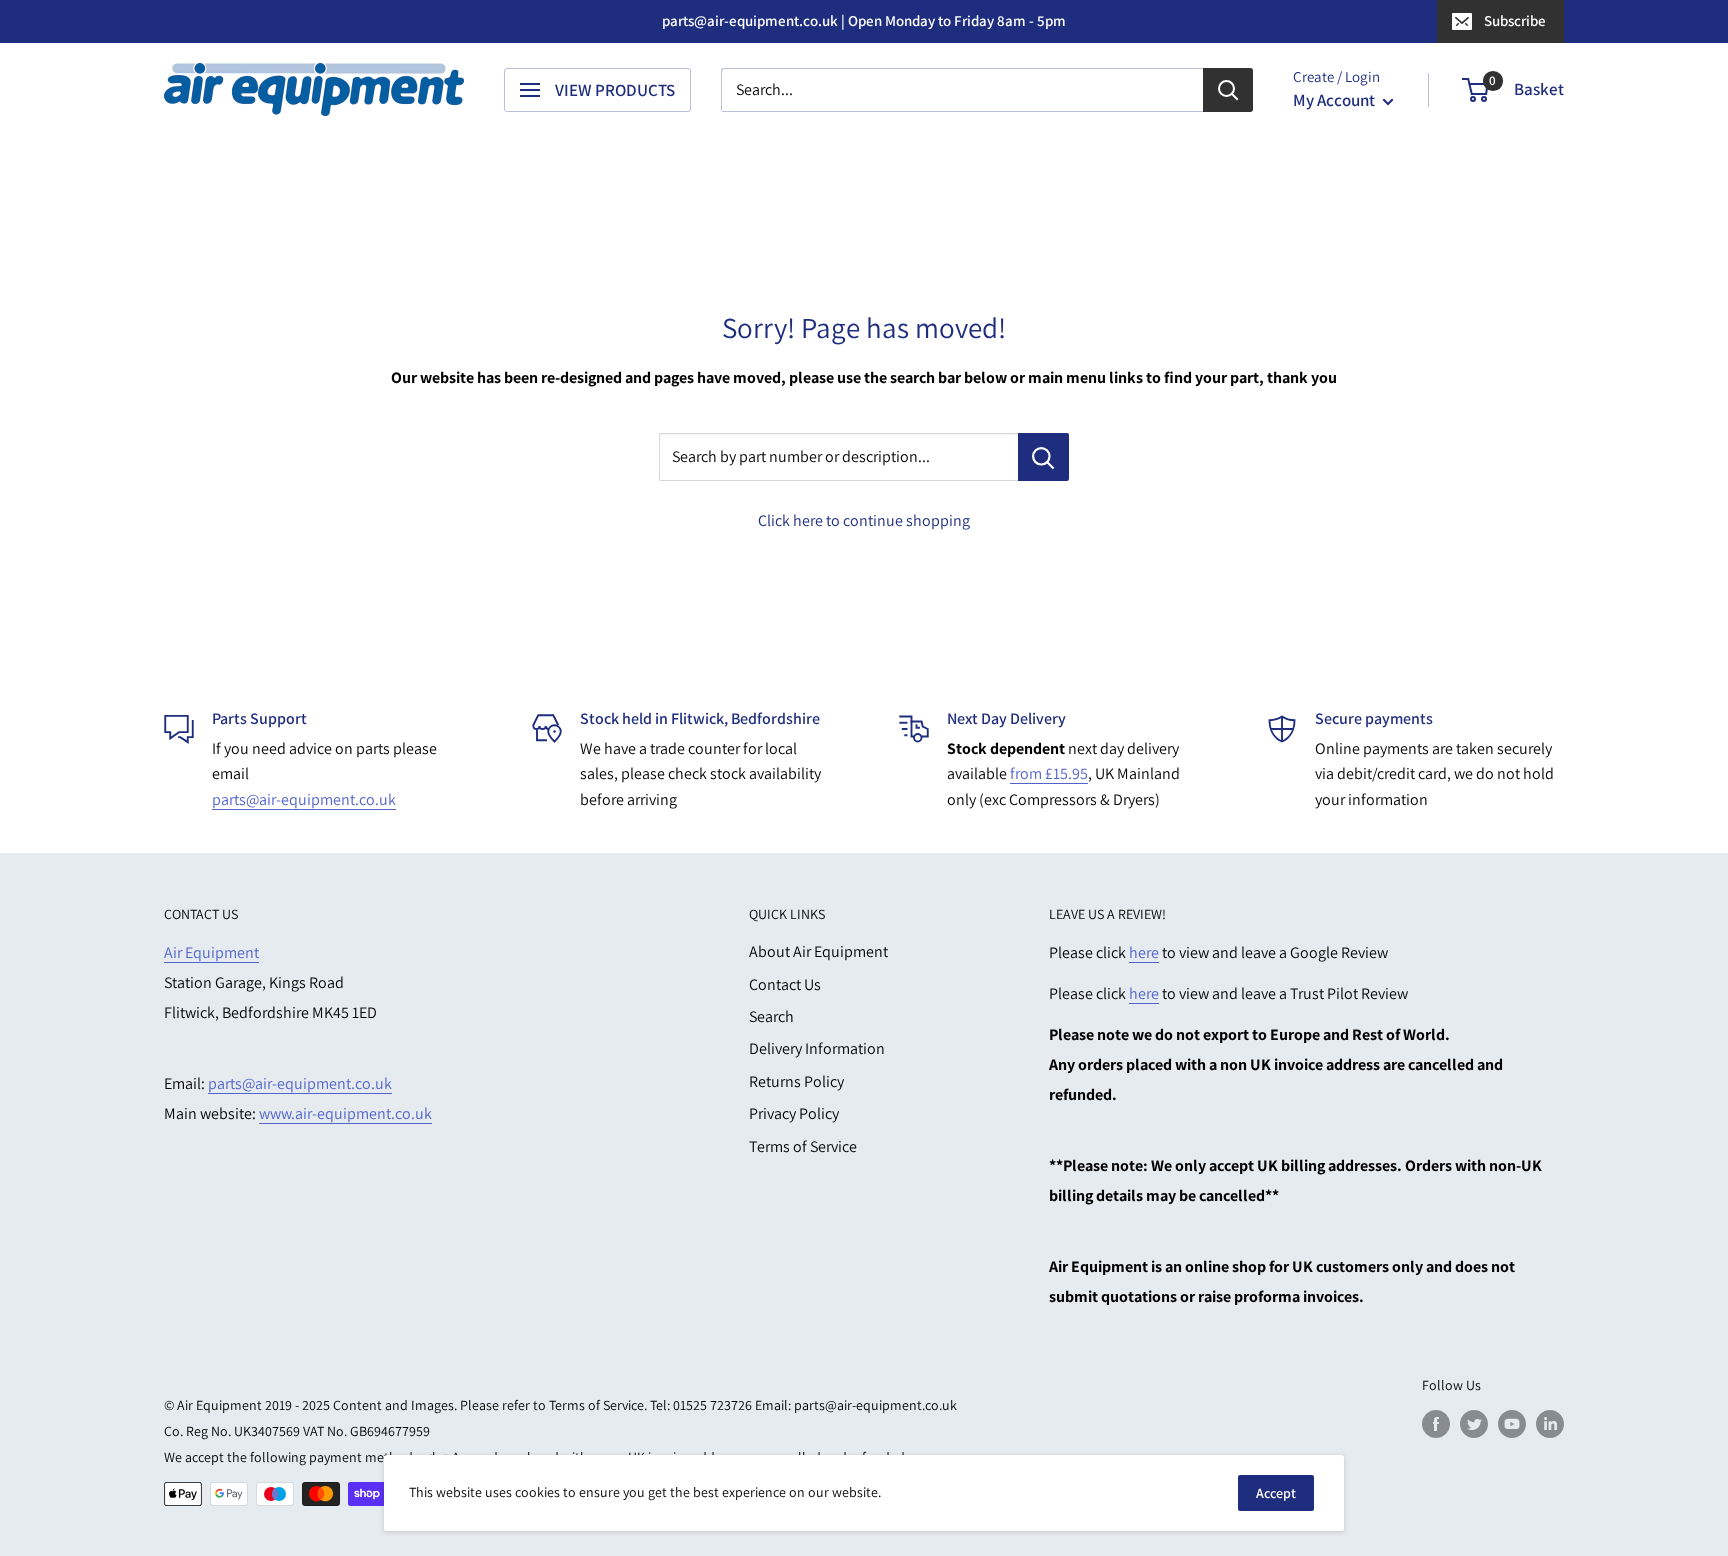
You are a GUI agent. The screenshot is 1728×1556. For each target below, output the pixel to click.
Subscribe (1515, 20)
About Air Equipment (818, 951)
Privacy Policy (794, 1113)
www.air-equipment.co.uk (345, 1113)
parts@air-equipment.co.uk (304, 799)
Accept (1276, 1493)
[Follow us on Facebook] (1436, 1423)
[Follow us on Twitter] (1474, 1423)
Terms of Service (803, 1146)
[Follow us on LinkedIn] (1550, 1423)
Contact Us (785, 984)
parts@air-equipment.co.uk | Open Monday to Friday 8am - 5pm (864, 20)
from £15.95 (1049, 773)
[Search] (1228, 90)
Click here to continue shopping (864, 520)
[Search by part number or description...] (1043, 457)
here (1144, 952)
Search (771, 1016)
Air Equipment (211, 952)
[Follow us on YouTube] (1512, 1423)
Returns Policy (796, 1081)
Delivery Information (817, 1048)
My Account (1335, 100)
